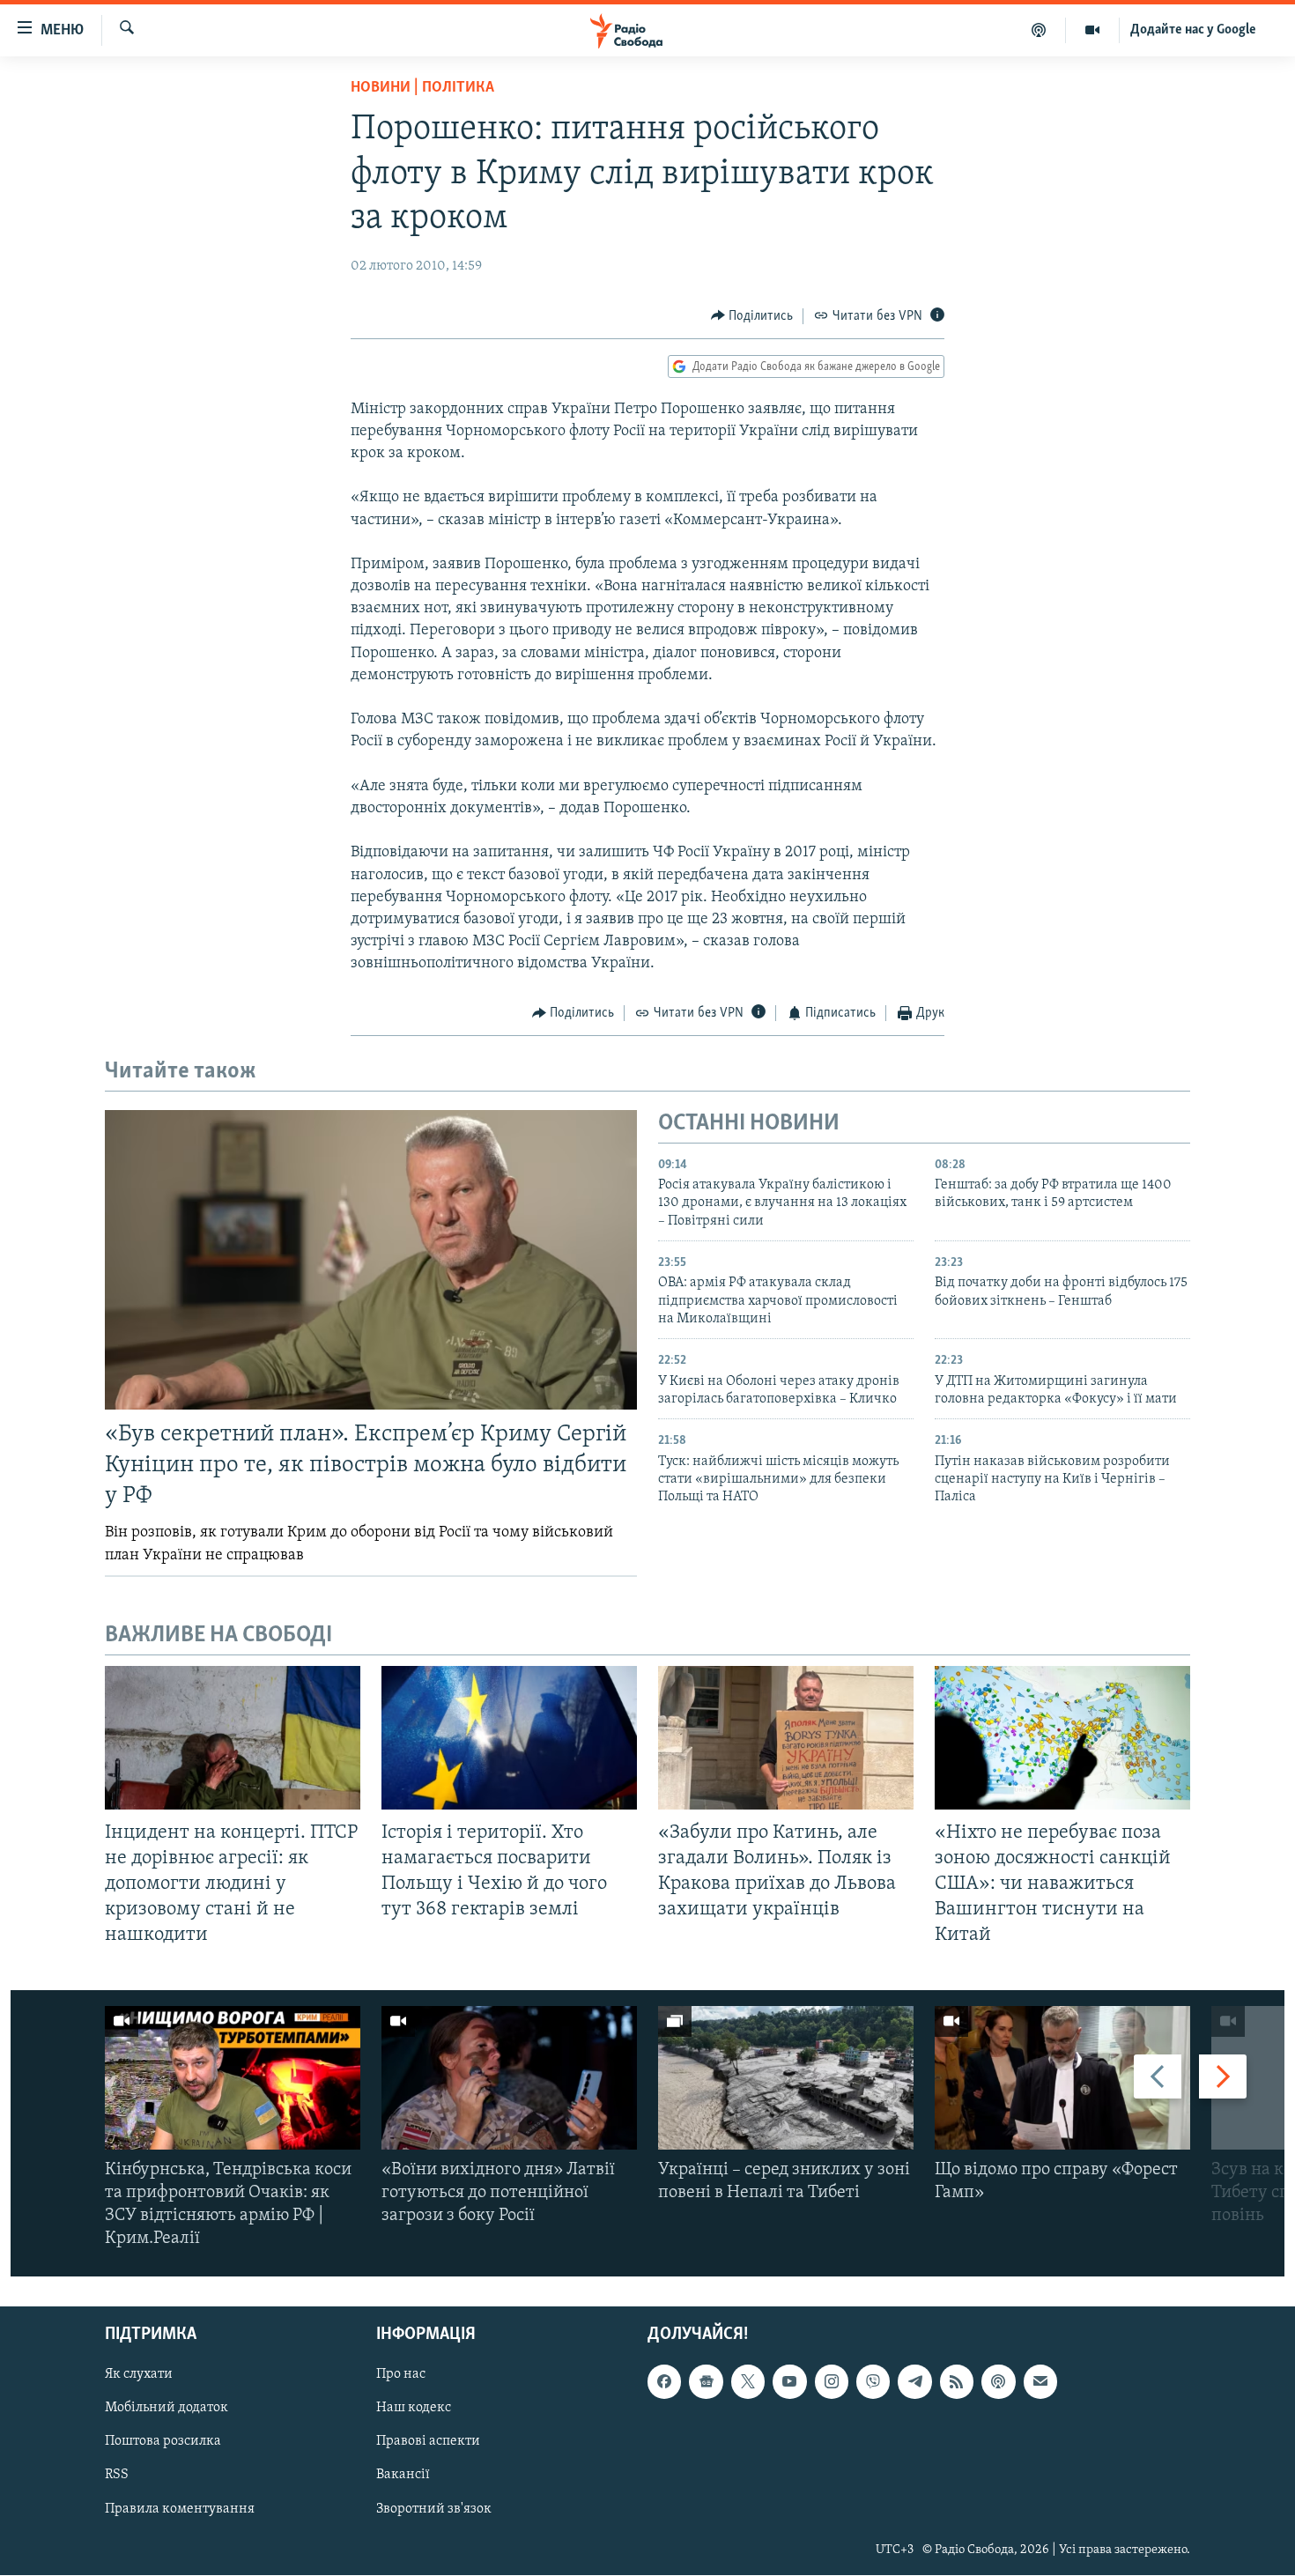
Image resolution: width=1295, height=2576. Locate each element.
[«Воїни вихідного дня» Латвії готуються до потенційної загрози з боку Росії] (509, 2078)
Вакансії (403, 2476)
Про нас (401, 2375)
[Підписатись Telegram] (914, 2382)
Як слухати (139, 2375)
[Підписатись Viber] (873, 2382)
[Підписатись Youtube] (789, 2382)
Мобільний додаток (166, 2409)
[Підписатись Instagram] (832, 2382)
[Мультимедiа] (1093, 30)
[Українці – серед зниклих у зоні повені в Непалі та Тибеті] (786, 2078)
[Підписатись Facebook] (664, 2382)
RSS (117, 2476)
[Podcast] (998, 2382)
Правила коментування (180, 2509)
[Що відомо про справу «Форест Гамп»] (1062, 2078)
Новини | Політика (422, 88)
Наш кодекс (414, 2409)
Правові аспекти (428, 2442)
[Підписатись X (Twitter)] (748, 2382)
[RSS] (957, 2382)
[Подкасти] (1039, 30)
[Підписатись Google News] (706, 2382)
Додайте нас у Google (1193, 30)
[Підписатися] (1040, 2382)
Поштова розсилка (163, 2442)
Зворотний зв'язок (434, 2509)
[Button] (752, 316)
